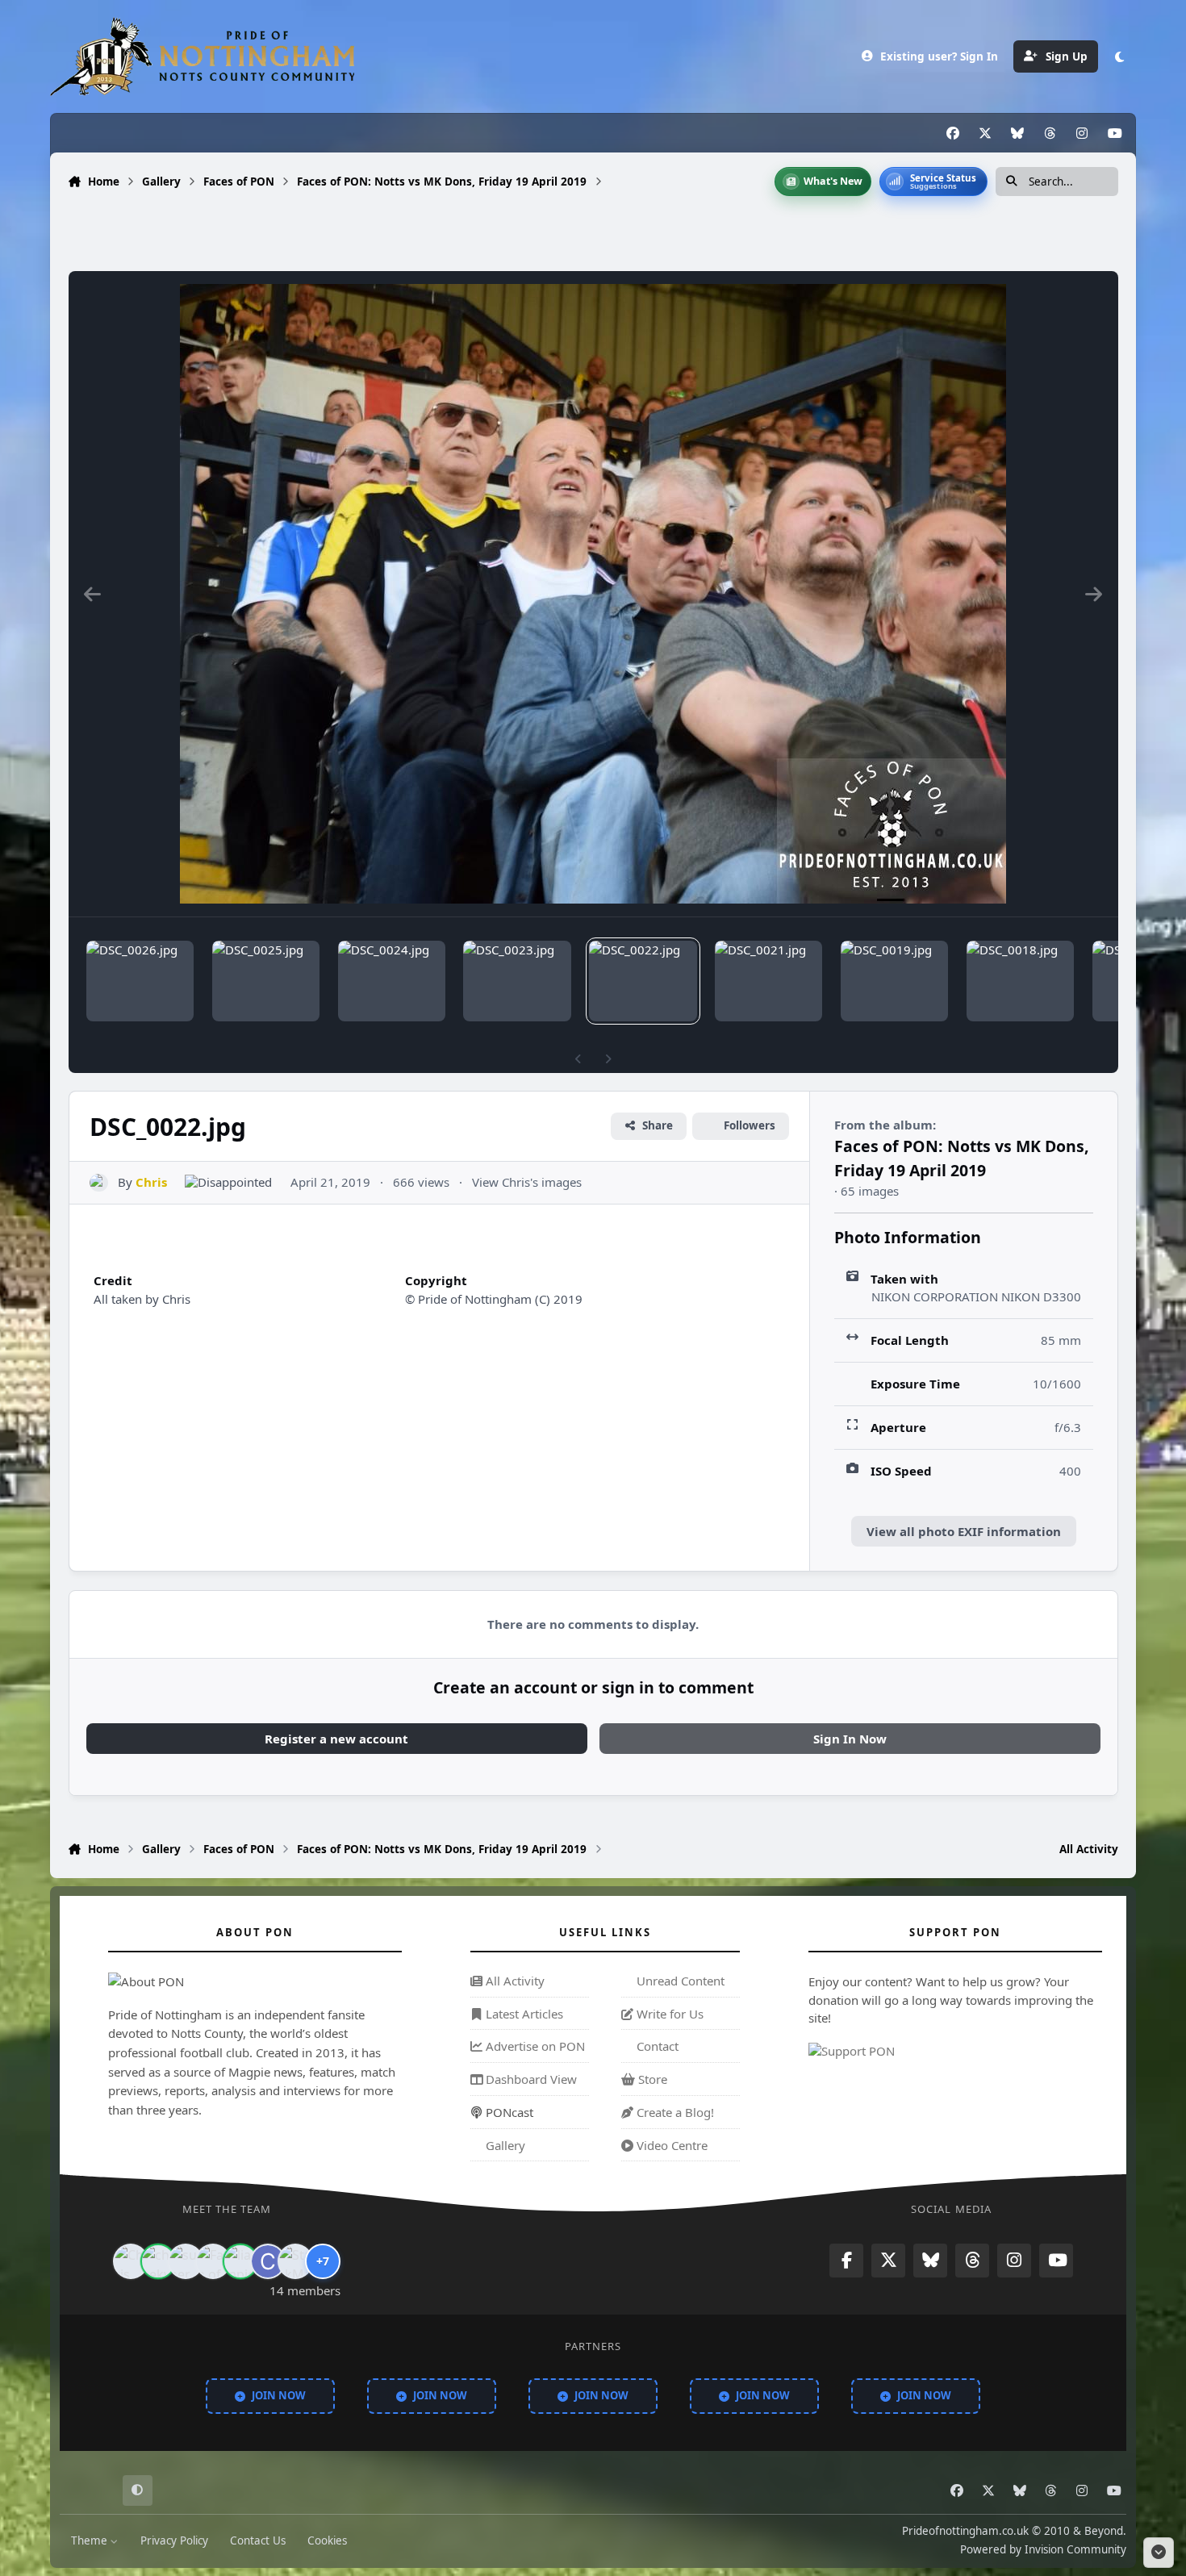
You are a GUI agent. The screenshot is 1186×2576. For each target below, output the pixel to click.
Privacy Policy (174, 2541)
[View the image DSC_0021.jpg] (768, 981)
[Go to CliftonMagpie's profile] (268, 2261)
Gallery (504, 2145)
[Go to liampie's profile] (240, 2261)
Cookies (327, 2541)
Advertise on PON (534, 2047)
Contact (656, 2047)
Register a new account (336, 1739)
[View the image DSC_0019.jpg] (894, 981)
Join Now (279, 2396)
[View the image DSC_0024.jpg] (392, 981)
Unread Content (679, 1981)
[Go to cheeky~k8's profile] (158, 2261)
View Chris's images (527, 1182)
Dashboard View (530, 2079)
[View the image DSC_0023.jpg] (517, 981)
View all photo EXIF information (964, 1531)
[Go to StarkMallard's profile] (295, 2261)
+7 (323, 2261)
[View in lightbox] (593, 594)
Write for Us (668, 2014)
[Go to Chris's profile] (99, 1183)
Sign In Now (850, 1739)
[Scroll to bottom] (1159, 2553)
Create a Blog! (674, 2112)
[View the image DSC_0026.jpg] (140, 981)
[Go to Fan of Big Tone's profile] (213, 2261)
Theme (91, 2541)
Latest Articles (523, 2014)
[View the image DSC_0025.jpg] (266, 981)
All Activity (514, 1981)
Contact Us (258, 2541)
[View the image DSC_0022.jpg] (643, 981)
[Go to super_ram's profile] (186, 2261)
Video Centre (670, 2145)
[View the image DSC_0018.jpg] (1020, 981)
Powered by (1043, 2550)
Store (651, 2079)
